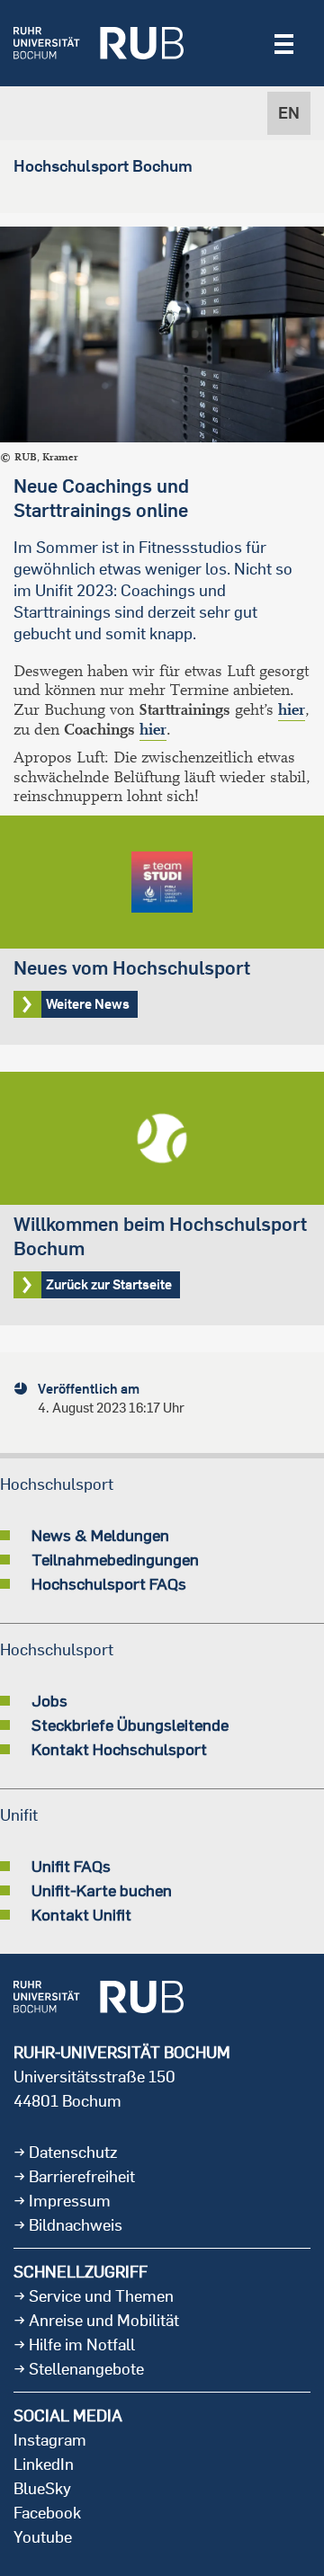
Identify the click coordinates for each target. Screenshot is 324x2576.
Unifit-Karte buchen (102, 1890)
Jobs (49, 1700)
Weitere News (162, 930)
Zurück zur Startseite (162, 1199)
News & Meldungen (100, 1535)
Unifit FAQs (71, 1866)
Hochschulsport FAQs (109, 1583)
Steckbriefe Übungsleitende (130, 1725)
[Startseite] (99, 43)
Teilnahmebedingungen (115, 1559)
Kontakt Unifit (81, 1914)
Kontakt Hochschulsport (119, 1749)
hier (292, 710)
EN (289, 113)
